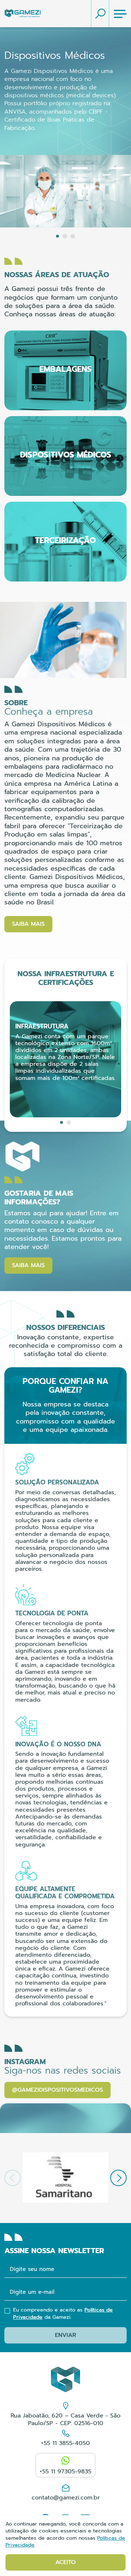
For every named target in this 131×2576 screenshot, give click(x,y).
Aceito (65, 2562)
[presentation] (118, 2178)
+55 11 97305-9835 (65, 2472)
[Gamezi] (23, 14)
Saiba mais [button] (28, 924)
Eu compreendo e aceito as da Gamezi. (63, 2314)
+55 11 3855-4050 (65, 2443)
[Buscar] (100, 14)
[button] (57, 236)
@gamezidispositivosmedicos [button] (57, 2090)
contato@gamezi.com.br (66, 2497)
